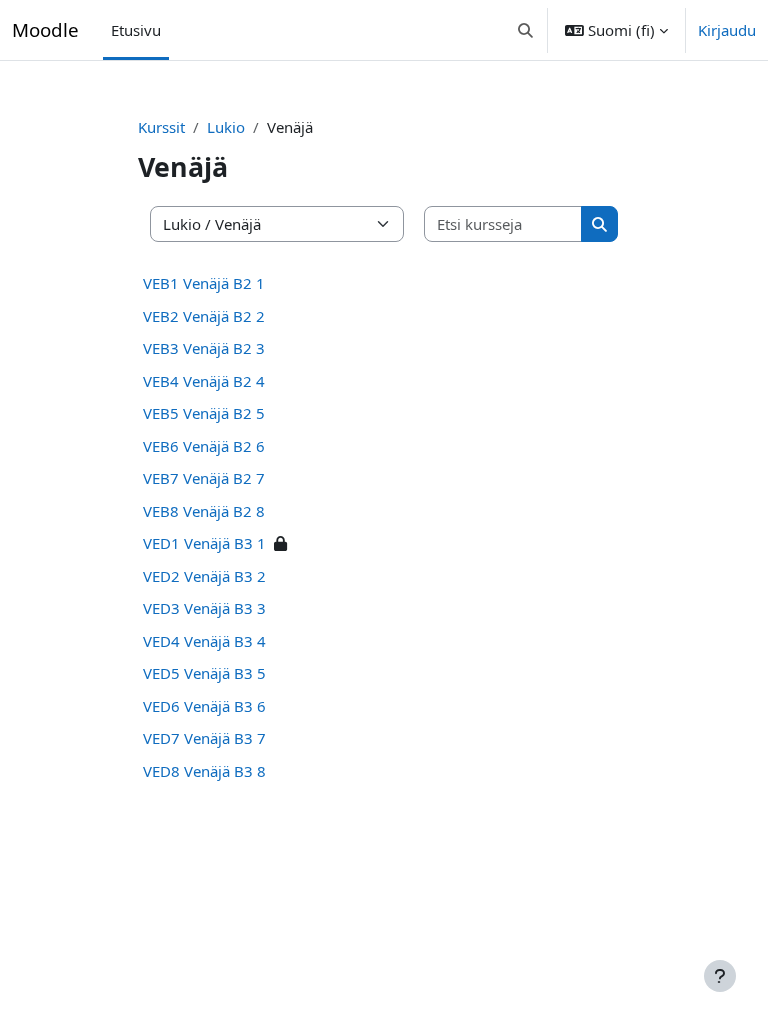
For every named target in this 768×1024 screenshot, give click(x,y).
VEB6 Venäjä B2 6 (204, 446)
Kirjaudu (727, 30)
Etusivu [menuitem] (136, 30)
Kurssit (161, 127)
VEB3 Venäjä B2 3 (204, 348)
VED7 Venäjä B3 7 (204, 738)
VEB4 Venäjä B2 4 (204, 381)
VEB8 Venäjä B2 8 (204, 511)
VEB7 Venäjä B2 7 (204, 478)
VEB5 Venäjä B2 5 (204, 413)
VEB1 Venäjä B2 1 (204, 283)
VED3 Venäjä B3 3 (204, 608)
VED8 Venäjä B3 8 (204, 771)
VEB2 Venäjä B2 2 (204, 316)
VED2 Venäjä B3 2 (204, 576)
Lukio (226, 127)
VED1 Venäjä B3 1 (204, 543)
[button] (526, 30)
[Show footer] (720, 976)
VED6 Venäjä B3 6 (204, 706)
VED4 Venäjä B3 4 (204, 641)
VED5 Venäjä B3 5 (204, 673)
